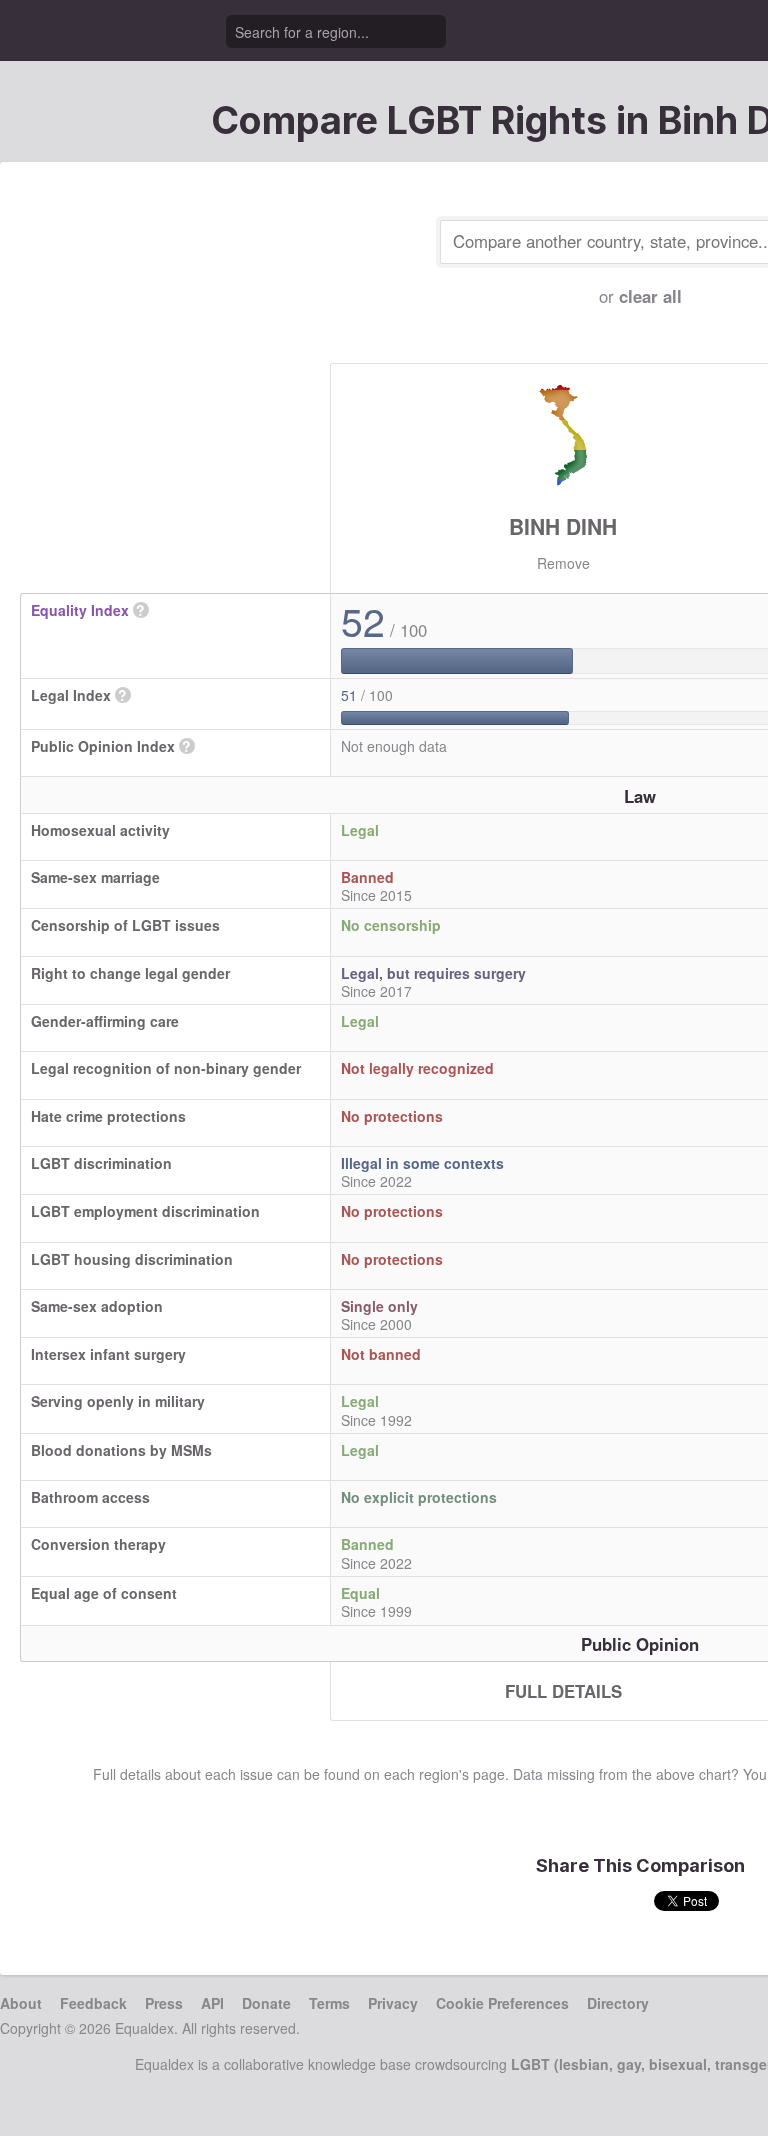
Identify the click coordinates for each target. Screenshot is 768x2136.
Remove (563, 563)
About (21, 2003)
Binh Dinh (563, 526)
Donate (266, 2003)
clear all (650, 296)
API (212, 2003)
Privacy (393, 2003)
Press (164, 2003)
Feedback (93, 2003)
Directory (618, 2003)
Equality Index (80, 610)
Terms (329, 2003)
